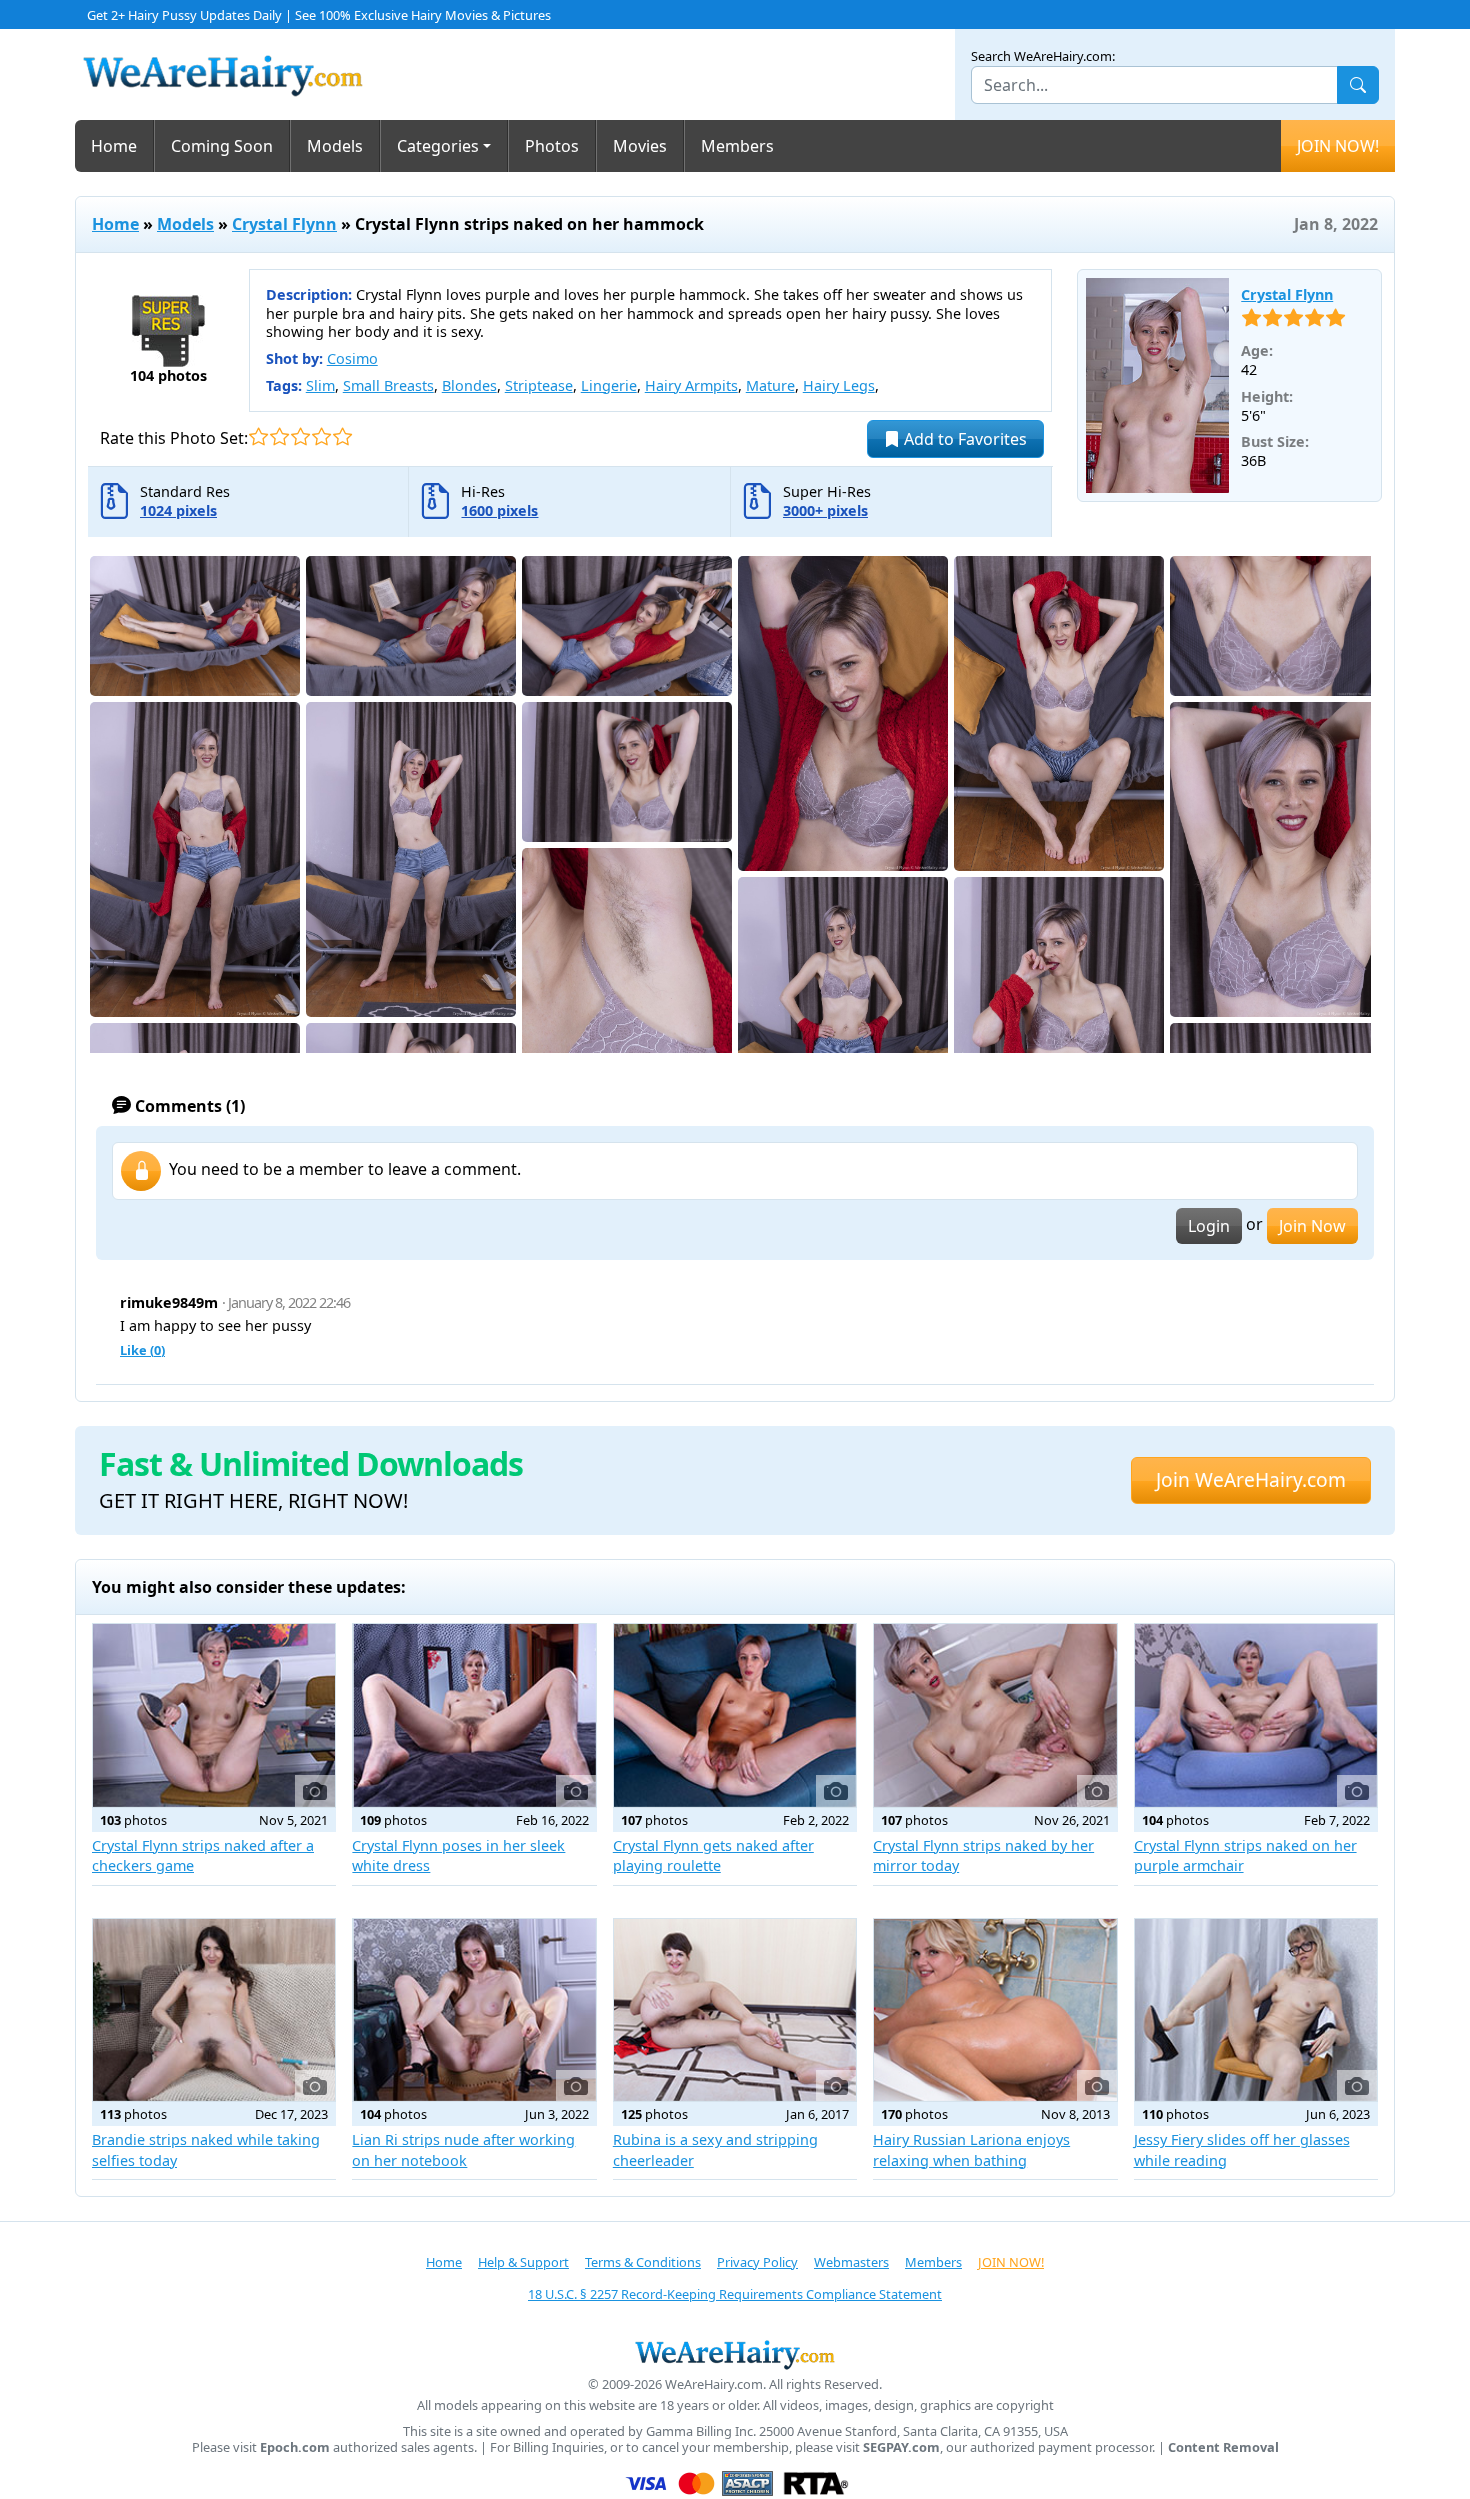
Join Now (1312, 1226)
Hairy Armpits (691, 385)
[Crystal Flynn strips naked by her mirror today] (995, 1715)
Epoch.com (295, 2447)
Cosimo (352, 358)
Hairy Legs (839, 385)
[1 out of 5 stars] (258, 436)
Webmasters (851, 2262)
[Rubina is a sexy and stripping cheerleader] (735, 2010)
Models (335, 146)
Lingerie (609, 385)
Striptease (539, 385)
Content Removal (1223, 2447)
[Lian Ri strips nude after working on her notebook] (474, 2010)
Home (114, 146)
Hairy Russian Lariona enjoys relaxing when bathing (971, 2149)
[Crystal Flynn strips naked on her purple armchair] (1256, 1715)
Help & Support (523, 2262)
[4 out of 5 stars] (321, 436)
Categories (438, 146)
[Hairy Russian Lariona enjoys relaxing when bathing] (995, 2010)
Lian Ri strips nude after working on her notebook (463, 2149)
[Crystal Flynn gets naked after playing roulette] (735, 1715)
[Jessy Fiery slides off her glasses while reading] (1256, 2010)
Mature (770, 385)
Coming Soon (222, 146)
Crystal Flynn (284, 224)
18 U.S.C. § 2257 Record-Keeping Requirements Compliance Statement (735, 2294)
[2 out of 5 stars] (279, 436)
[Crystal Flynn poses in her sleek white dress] (474, 1715)
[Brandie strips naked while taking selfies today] (214, 2010)
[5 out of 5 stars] (342, 436)
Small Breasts (388, 385)
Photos (552, 146)
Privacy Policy (757, 2262)
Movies (640, 146)
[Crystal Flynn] (1158, 386)
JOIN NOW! (1338, 146)
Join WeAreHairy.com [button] (1251, 1479)
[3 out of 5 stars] (300, 436)
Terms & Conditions (643, 2262)
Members (737, 146)
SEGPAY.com (901, 2447)
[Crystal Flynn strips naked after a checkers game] (214, 1715)
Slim (320, 385)
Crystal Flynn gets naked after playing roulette (713, 1855)
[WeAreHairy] (735, 2354)
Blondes (469, 385)
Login (1209, 1226)
